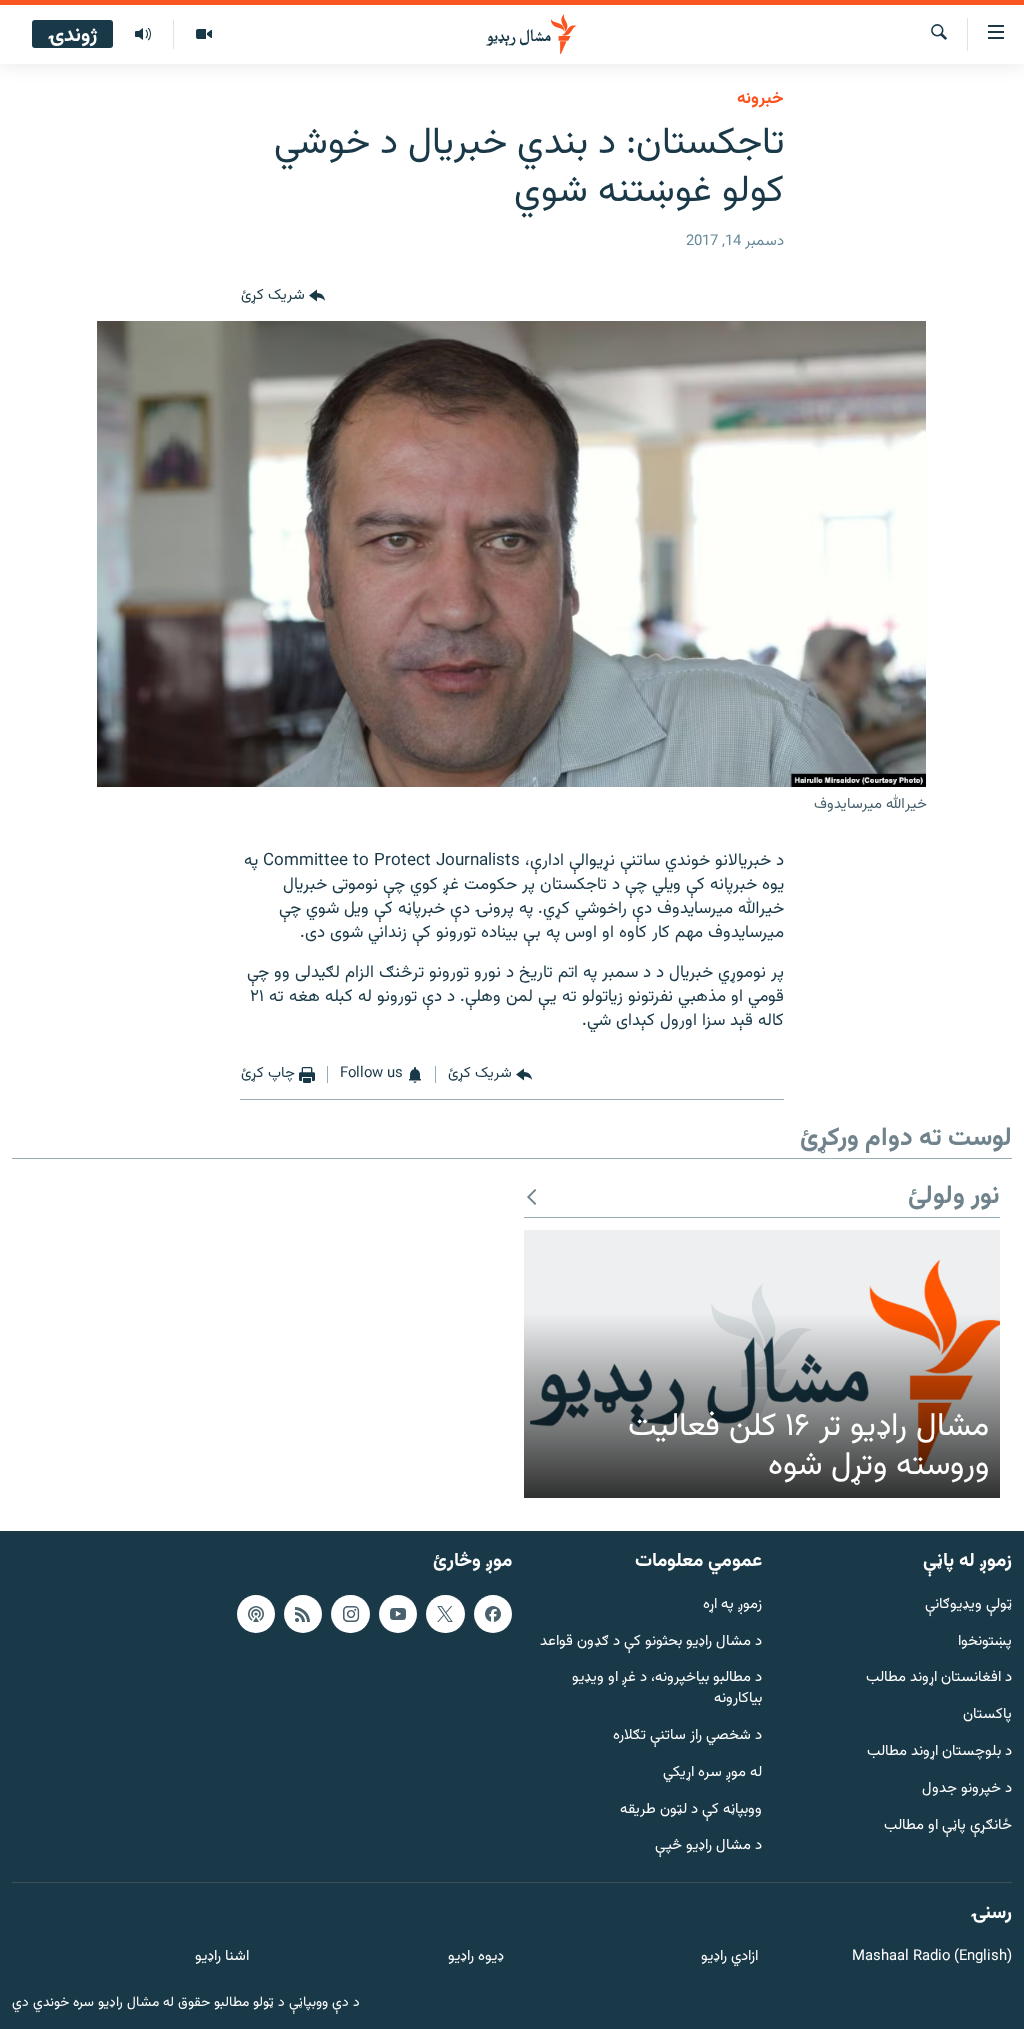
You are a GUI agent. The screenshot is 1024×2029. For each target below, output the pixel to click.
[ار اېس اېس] (303, 1613)
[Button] (283, 297)
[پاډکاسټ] (256, 1613)
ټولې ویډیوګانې (968, 1604)
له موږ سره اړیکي (712, 1772)
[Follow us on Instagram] (350, 1613)
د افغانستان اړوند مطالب (939, 1678)
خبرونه (760, 99)
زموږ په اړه (732, 1604)
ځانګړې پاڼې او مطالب (948, 1825)
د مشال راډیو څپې (708, 1846)
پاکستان (987, 1715)
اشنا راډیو (222, 1957)
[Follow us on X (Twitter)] (445, 1613)
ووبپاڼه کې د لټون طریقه (691, 1809)
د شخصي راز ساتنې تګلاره (687, 1736)
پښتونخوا (985, 1641)
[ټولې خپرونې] (143, 35)
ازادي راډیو (729, 1957)
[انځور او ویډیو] (203, 35)
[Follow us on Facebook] (493, 1613)
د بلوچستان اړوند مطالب (939, 1752)
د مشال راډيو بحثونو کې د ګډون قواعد (651, 1641)
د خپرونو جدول (967, 1788)
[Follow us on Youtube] (398, 1613)
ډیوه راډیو (475, 1957)
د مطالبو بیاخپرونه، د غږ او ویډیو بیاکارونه (667, 1689)
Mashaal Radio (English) (932, 1957)
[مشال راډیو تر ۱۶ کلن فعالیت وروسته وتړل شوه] (762, 1364)
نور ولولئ (954, 1197)
